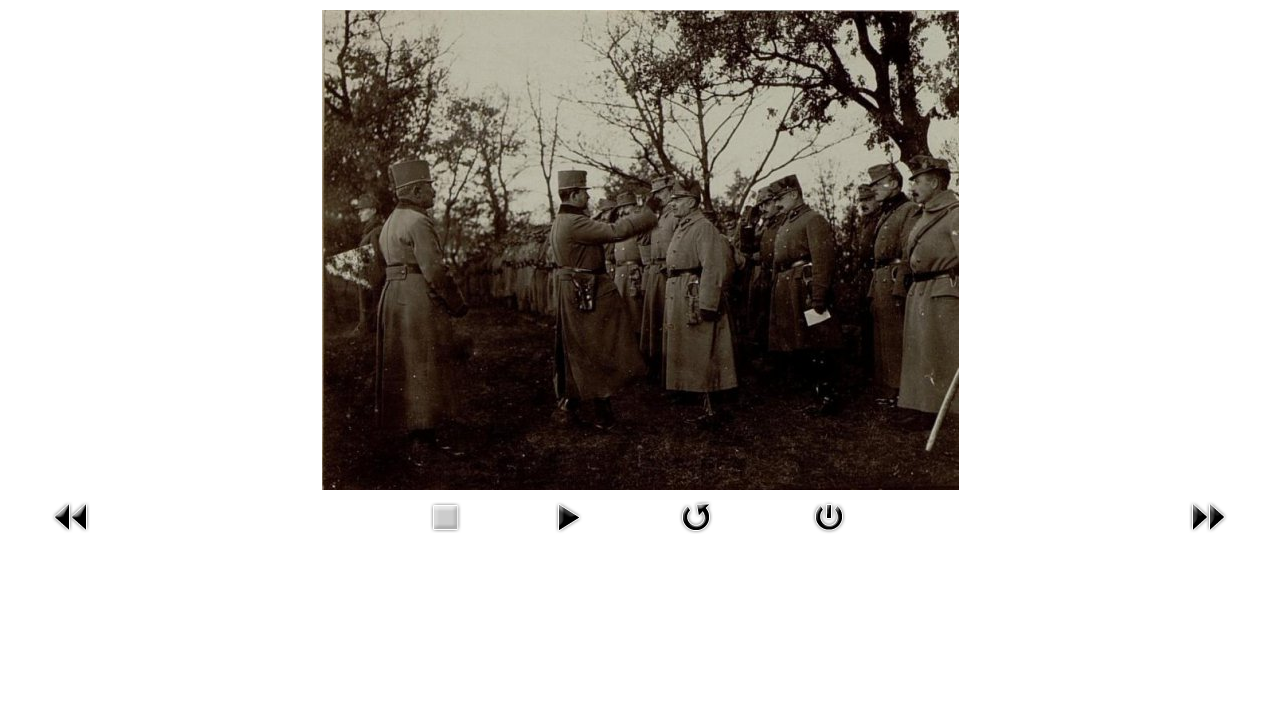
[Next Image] (1208, 516)
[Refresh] (696, 516)
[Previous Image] (72, 516)
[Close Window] (829, 516)
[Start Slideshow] (568, 516)
